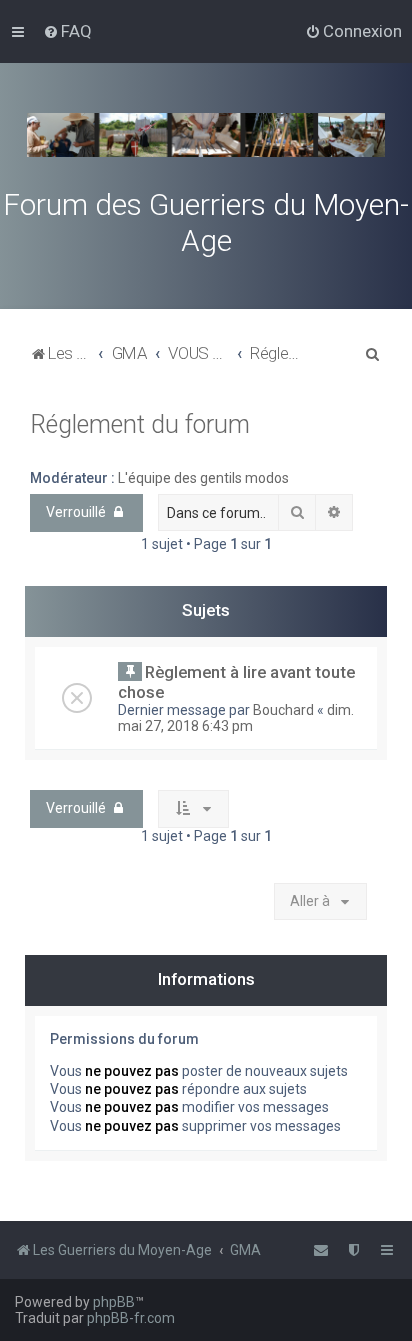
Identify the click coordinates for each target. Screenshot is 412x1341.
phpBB (114, 1302)
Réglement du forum (140, 424)
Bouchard (283, 710)
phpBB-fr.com (131, 1318)
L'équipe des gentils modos (203, 478)
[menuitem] (67, 31)
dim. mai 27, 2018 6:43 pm (236, 718)
